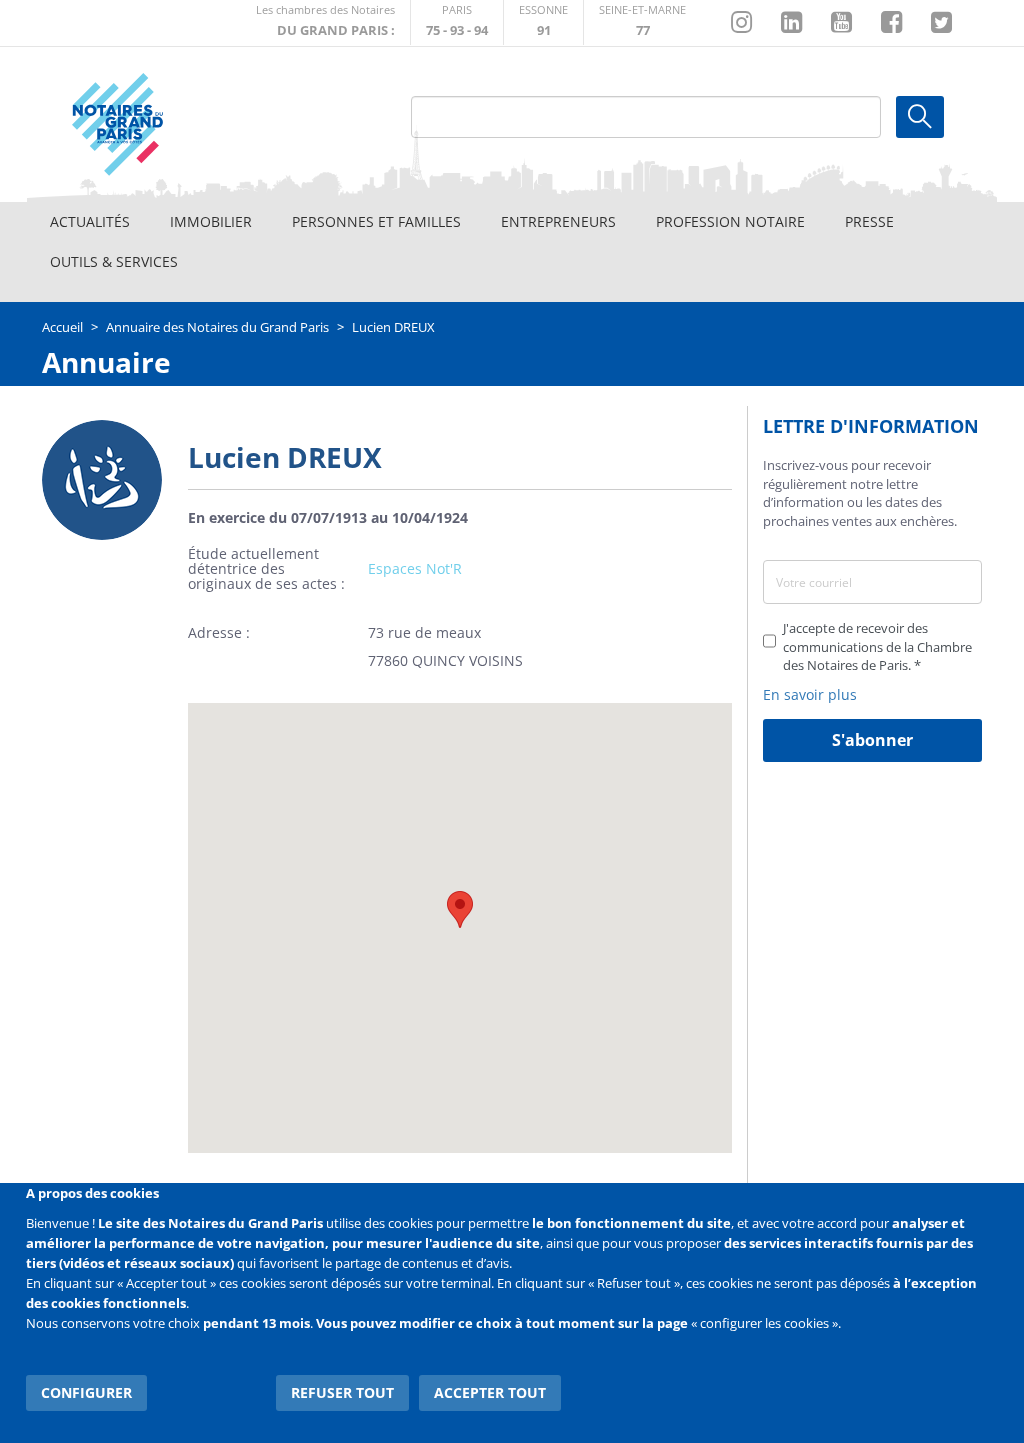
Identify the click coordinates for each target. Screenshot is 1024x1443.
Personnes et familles (376, 221)
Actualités (90, 221)
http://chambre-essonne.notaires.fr (543, 22)
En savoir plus (810, 694)
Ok (920, 117)
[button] (460, 909)
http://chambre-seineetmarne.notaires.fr (642, 22)
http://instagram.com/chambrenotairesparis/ (741, 23)
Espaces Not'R (415, 568)
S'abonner (872, 740)
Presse (869, 221)
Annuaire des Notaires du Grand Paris (217, 327)
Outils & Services (114, 261)
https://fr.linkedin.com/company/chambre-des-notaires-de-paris (791, 23)
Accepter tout (490, 1392)
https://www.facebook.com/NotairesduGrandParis (891, 23)
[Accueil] (163, 124)
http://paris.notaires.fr (457, 22)
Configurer (86, 1392)
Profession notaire (730, 221)
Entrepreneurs (558, 221)
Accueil (62, 327)
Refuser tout (342, 1392)
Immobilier (211, 221)
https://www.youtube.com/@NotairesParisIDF (841, 23)
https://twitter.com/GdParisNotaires (941, 23)
